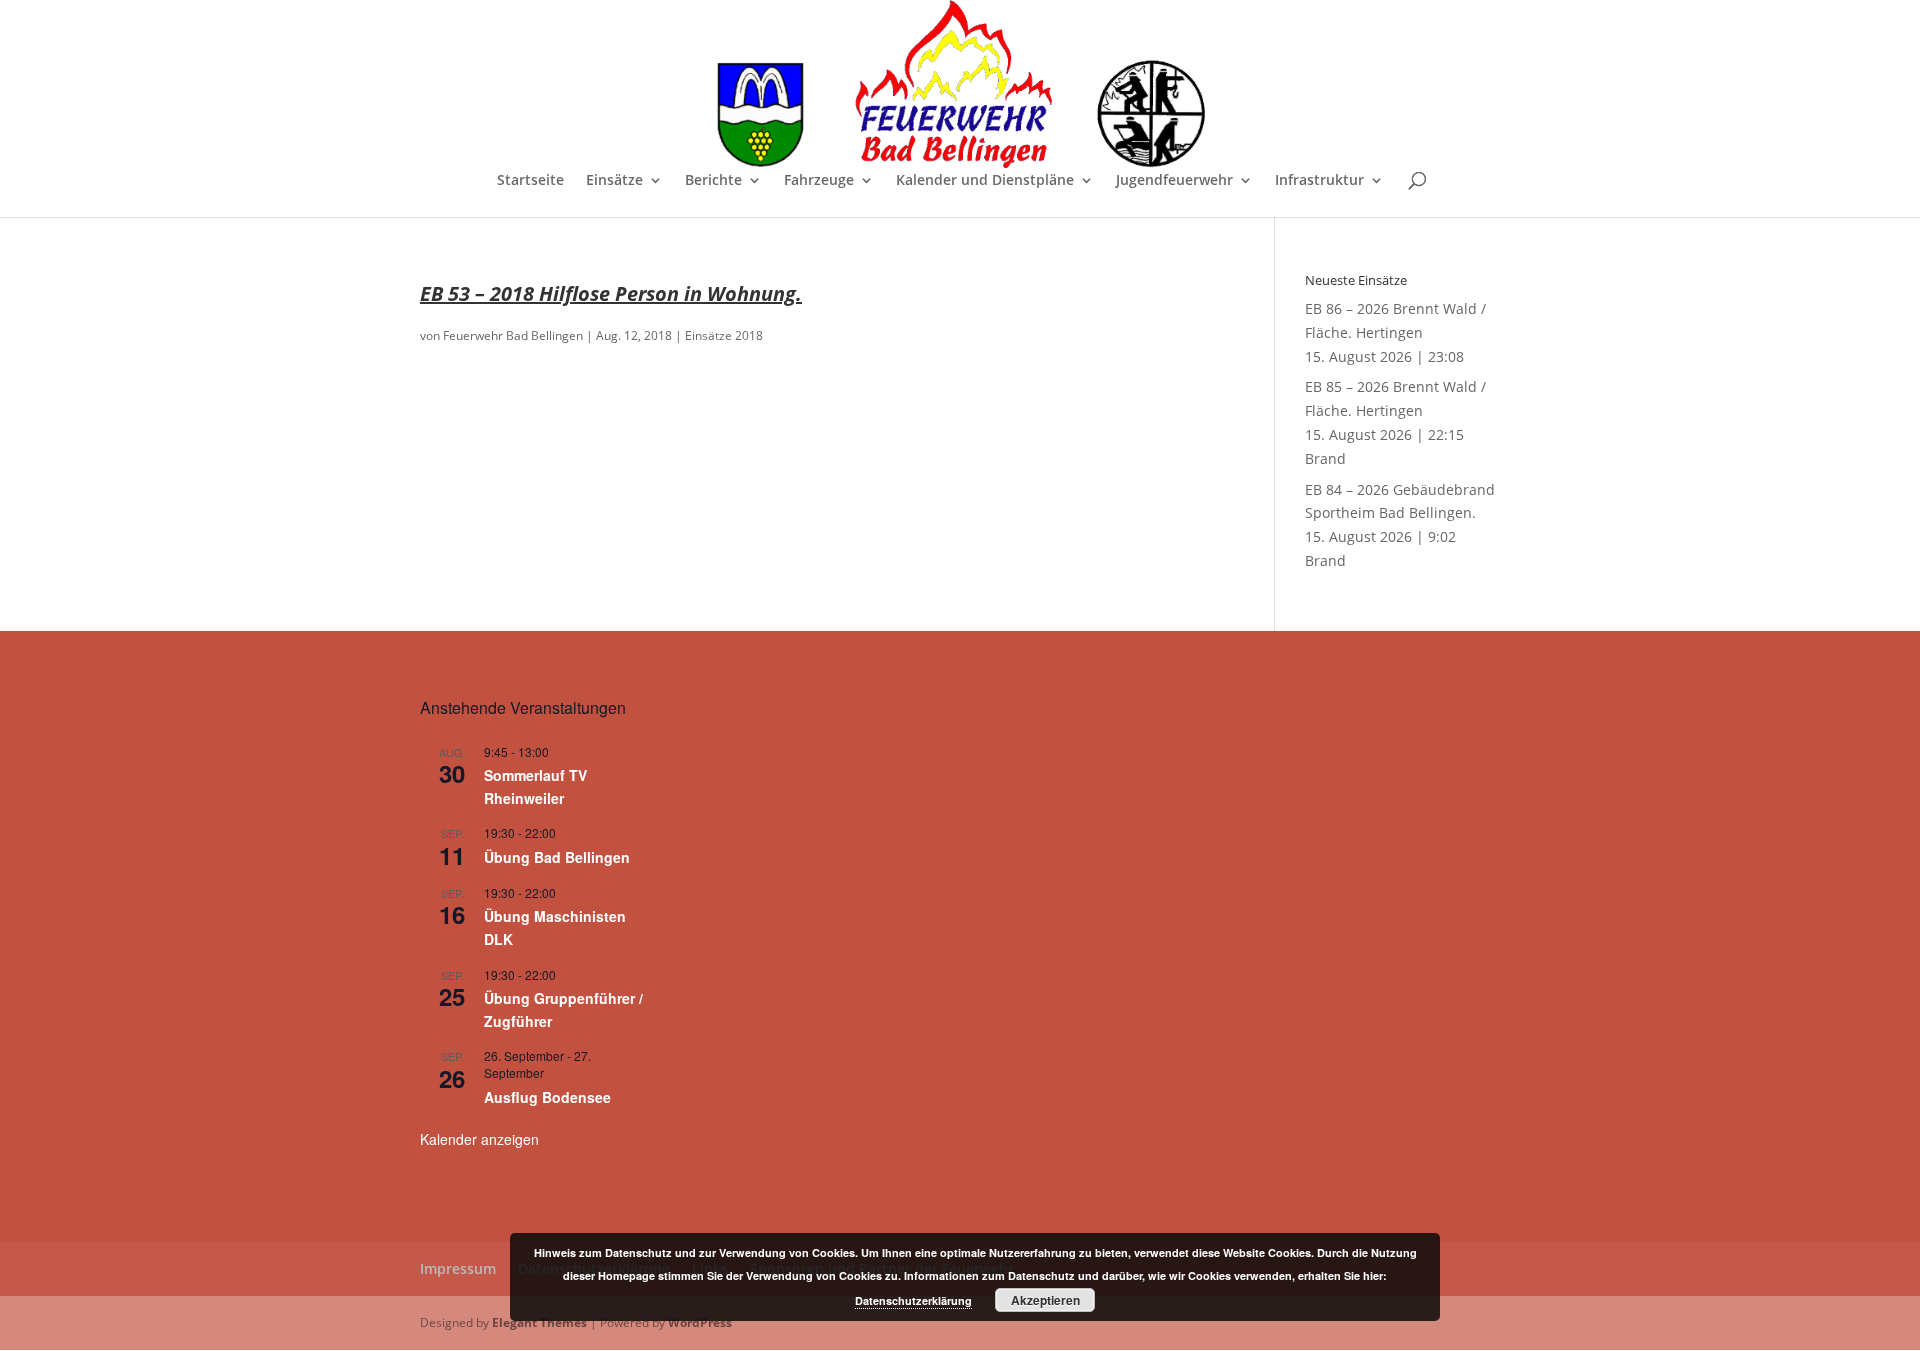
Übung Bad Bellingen (557, 857)
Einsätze (614, 181)
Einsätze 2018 (724, 335)
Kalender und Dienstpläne (985, 181)
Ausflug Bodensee (547, 1097)
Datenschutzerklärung (913, 1300)
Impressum (458, 1268)
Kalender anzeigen (479, 1139)
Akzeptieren (1045, 1300)
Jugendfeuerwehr (1174, 181)
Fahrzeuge (819, 181)
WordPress (700, 1322)
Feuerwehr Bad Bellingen (513, 335)
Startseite (530, 181)
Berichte (713, 181)
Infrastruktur (1319, 181)
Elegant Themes (539, 1322)
